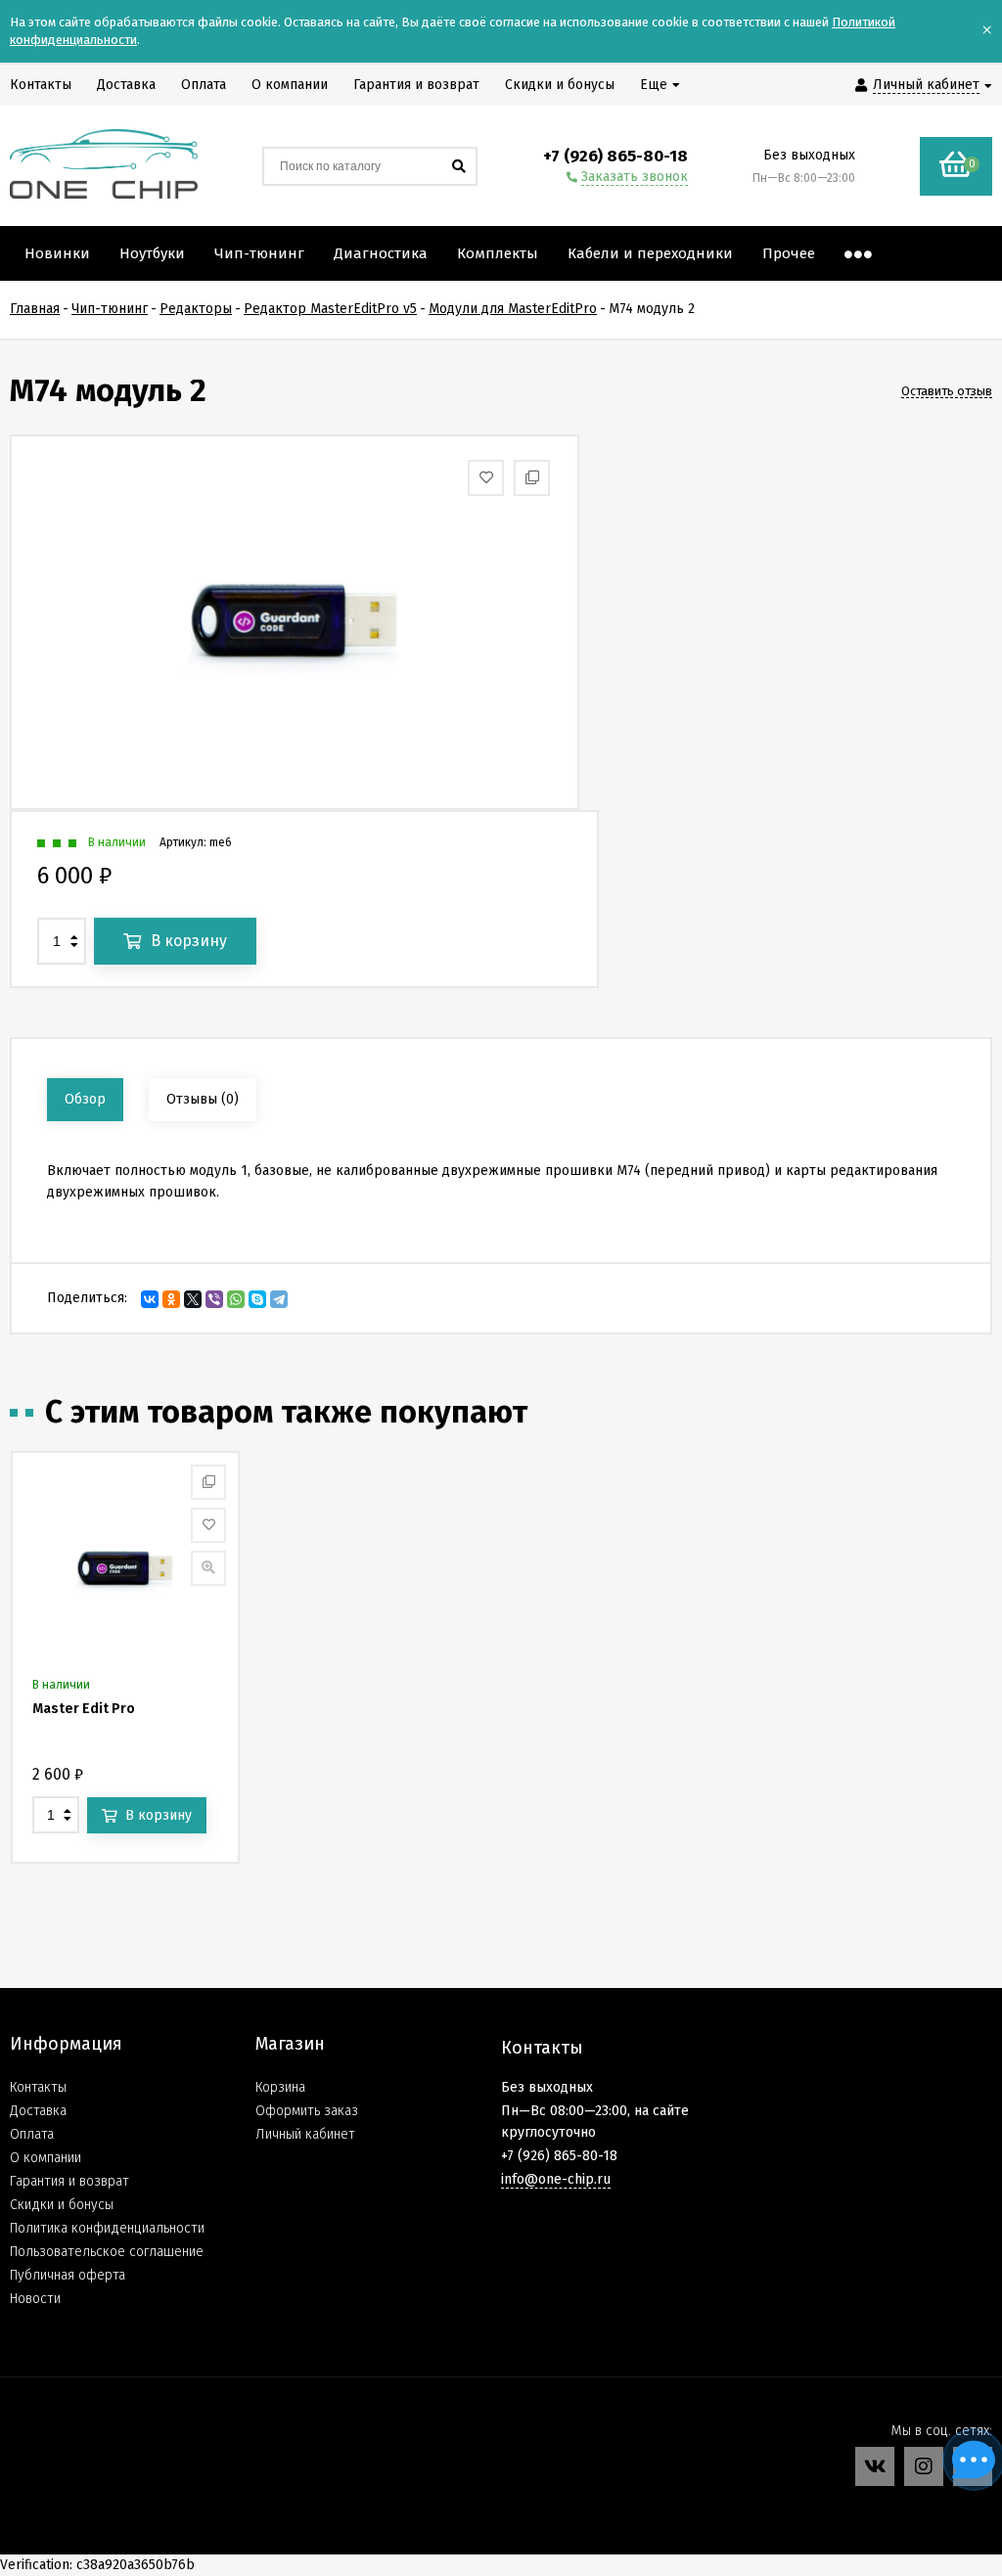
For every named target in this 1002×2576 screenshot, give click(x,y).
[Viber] (214, 1299)
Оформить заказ (307, 2111)
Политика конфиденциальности (107, 2228)
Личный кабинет (305, 2134)
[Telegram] (279, 1299)
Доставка (38, 2111)
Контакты (38, 2087)
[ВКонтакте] (150, 1299)
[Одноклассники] (171, 1299)
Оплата (32, 2134)
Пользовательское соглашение (107, 2252)
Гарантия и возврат (69, 2181)
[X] (193, 1299)
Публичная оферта (68, 2275)
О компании (46, 2158)
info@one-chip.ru (556, 2179)
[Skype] (257, 1299)
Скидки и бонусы (62, 2205)
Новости (35, 2299)
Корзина (280, 2087)
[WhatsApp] (236, 1299)
